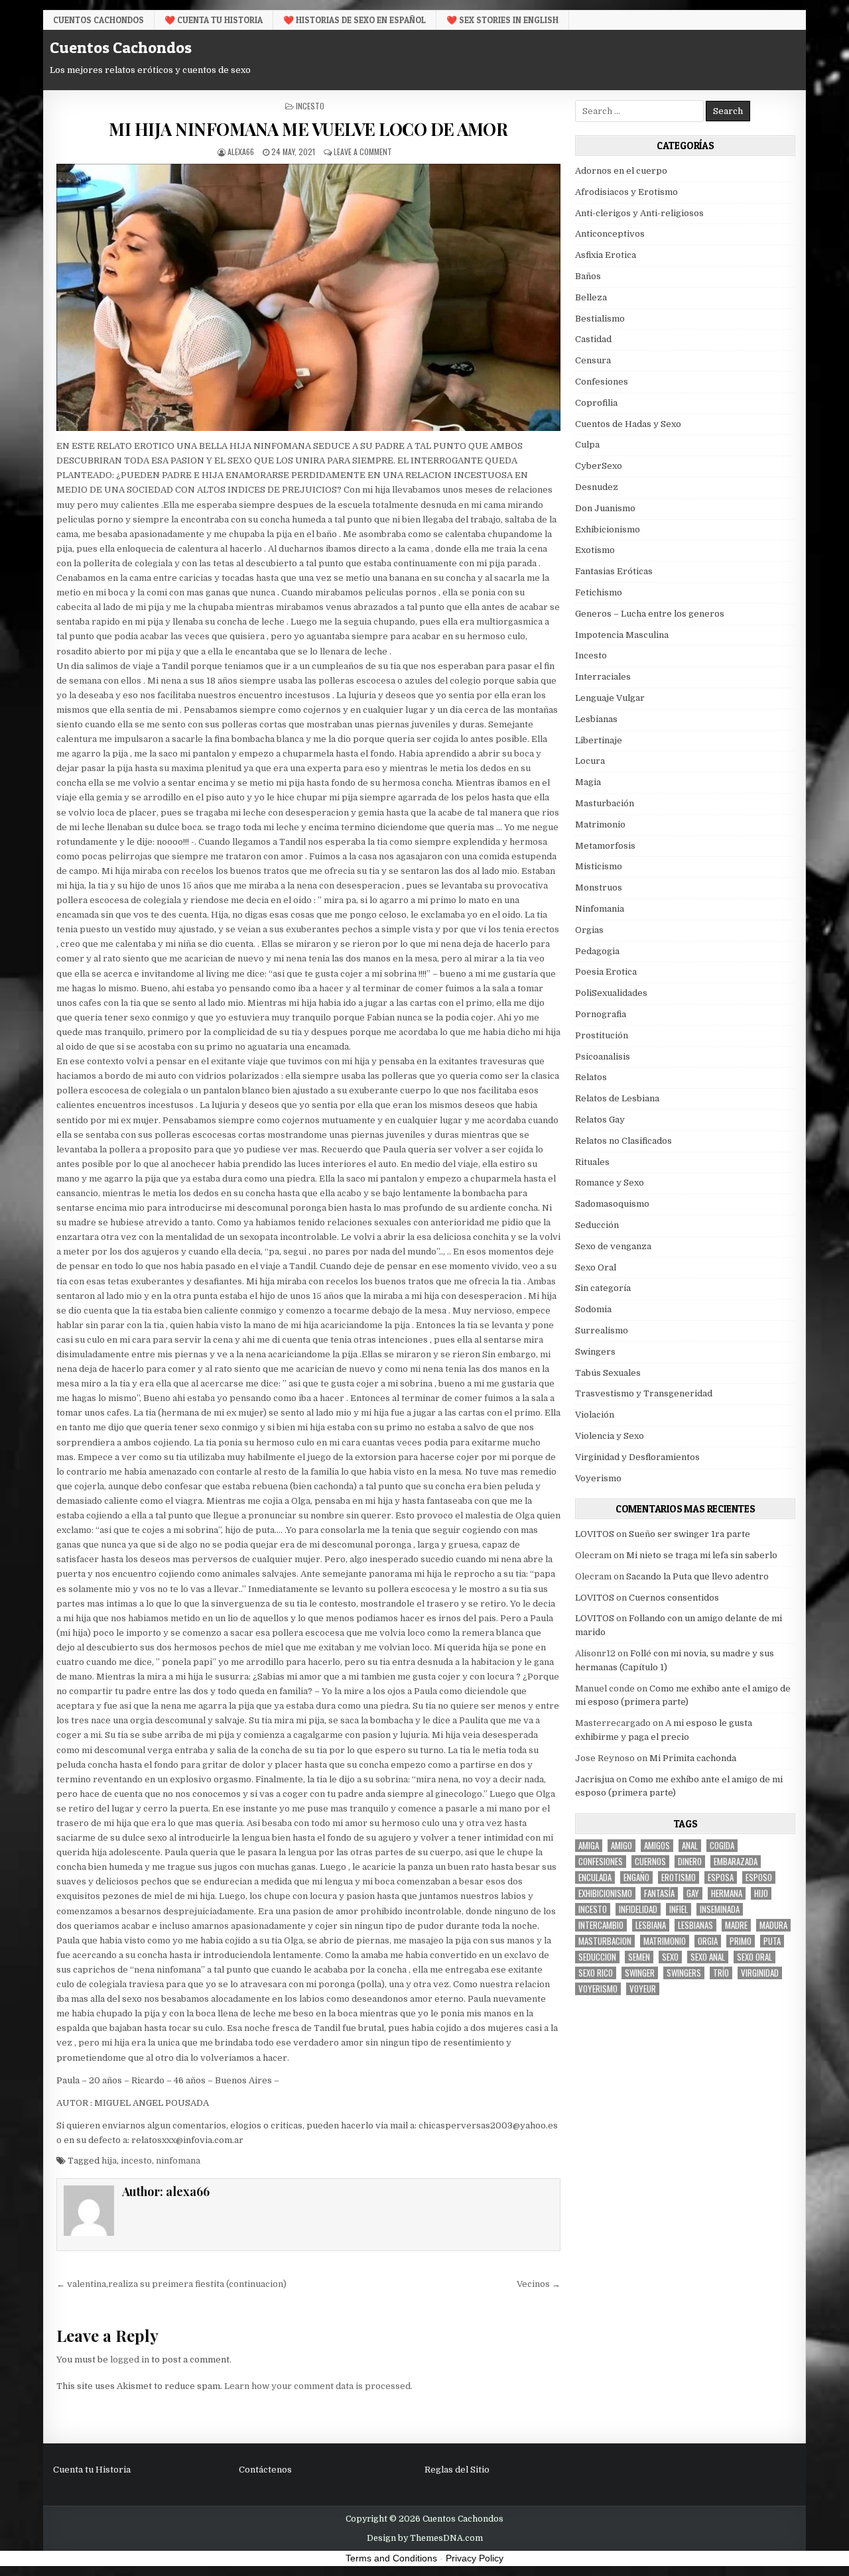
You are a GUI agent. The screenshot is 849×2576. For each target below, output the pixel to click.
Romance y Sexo (610, 1183)
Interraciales (603, 677)
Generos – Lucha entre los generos (650, 614)
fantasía (659, 1893)
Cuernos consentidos (674, 1598)
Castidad (593, 339)
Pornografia (601, 1014)
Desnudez (597, 487)
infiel (679, 1909)
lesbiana (651, 1925)
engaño (636, 1877)
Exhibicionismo (608, 529)
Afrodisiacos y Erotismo (626, 192)
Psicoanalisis (603, 1057)
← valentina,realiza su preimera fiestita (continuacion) (171, 2284)
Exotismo (595, 550)
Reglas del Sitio (457, 2470)
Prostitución (602, 1035)
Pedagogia (597, 951)
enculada (595, 1877)
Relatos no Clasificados (623, 1141)
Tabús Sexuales (608, 1373)
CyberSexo (599, 466)
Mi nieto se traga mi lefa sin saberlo (702, 1555)
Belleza (591, 297)
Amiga (589, 1846)
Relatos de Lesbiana (617, 1098)
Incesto (310, 106)
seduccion (597, 1957)
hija (109, 2161)
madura (773, 1925)
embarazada (736, 1862)
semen (639, 1957)
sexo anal (708, 1957)
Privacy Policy (475, 2558)
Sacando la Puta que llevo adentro (697, 1576)
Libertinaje (599, 740)
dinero (690, 1862)
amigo (621, 1846)
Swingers (595, 1352)
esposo (759, 1877)
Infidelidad (638, 1909)
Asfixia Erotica (606, 255)
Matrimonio (600, 825)
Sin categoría (603, 1288)
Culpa (587, 445)
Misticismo (599, 866)
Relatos (591, 1077)
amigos (657, 1846)
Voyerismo (598, 1478)
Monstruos (599, 888)
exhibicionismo (605, 1893)
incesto (136, 2161)
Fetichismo (599, 592)
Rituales (592, 1162)
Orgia (708, 1941)
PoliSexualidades (611, 993)
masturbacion (605, 1941)
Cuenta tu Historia (92, 2470)
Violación (595, 1415)
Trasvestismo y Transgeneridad (644, 1393)
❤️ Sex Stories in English (502, 20)
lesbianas (695, 1925)
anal (690, 1846)
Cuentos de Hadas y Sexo (628, 424)
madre (736, 1925)
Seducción (597, 1225)
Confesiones (602, 382)
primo (741, 1941)
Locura (590, 761)
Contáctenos (265, 2470)
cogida (722, 1846)
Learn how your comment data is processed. (318, 2386)
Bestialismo (600, 319)
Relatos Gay (600, 1120)
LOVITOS (595, 1534)
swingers (684, 1973)
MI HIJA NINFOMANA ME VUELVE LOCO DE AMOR (308, 129)
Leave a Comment (363, 152)
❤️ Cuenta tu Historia (214, 20)
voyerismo (598, 1989)
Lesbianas (596, 719)
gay (693, 1893)
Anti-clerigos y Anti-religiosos (639, 213)
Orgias (589, 930)
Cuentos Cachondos (98, 20)
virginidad (760, 1973)
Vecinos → (539, 2284)
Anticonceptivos (610, 234)
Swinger (640, 1973)
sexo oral (754, 1957)
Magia (588, 782)
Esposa (721, 1877)
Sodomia (593, 1309)
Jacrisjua (595, 1779)
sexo (670, 1957)
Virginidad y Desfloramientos (637, 1457)
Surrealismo (602, 1330)
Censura (593, 360)
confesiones (601, 1862)
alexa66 (241, 152)
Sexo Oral (596, 1267)
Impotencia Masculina (622, 635)
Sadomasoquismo (612, 1204)
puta (772, 1941)
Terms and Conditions (391, 2558)
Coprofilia (596, 403)
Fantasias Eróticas (614, 571)
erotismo (679, 1877)
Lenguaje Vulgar (610, 698)
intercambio (601, 1925)
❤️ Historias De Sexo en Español (355, 20)
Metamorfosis (605, 846)
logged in (130, 2360)
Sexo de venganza (613, 1246)
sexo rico (596, 1973)
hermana (727, 1893)
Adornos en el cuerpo (621, 171)
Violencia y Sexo (610, 1436)
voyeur (643, 1989)
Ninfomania (600, 909)
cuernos (650, 1862)
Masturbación (605, 803)
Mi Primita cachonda (693, 1758)
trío (721, 1973)
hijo (761, 1893)
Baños (588, 276)
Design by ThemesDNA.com (425, 2538)
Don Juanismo (605, 508)
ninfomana (178, 2161)
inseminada (720, 1909)
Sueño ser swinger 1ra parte (689, 1534)
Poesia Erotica (606, 972)
